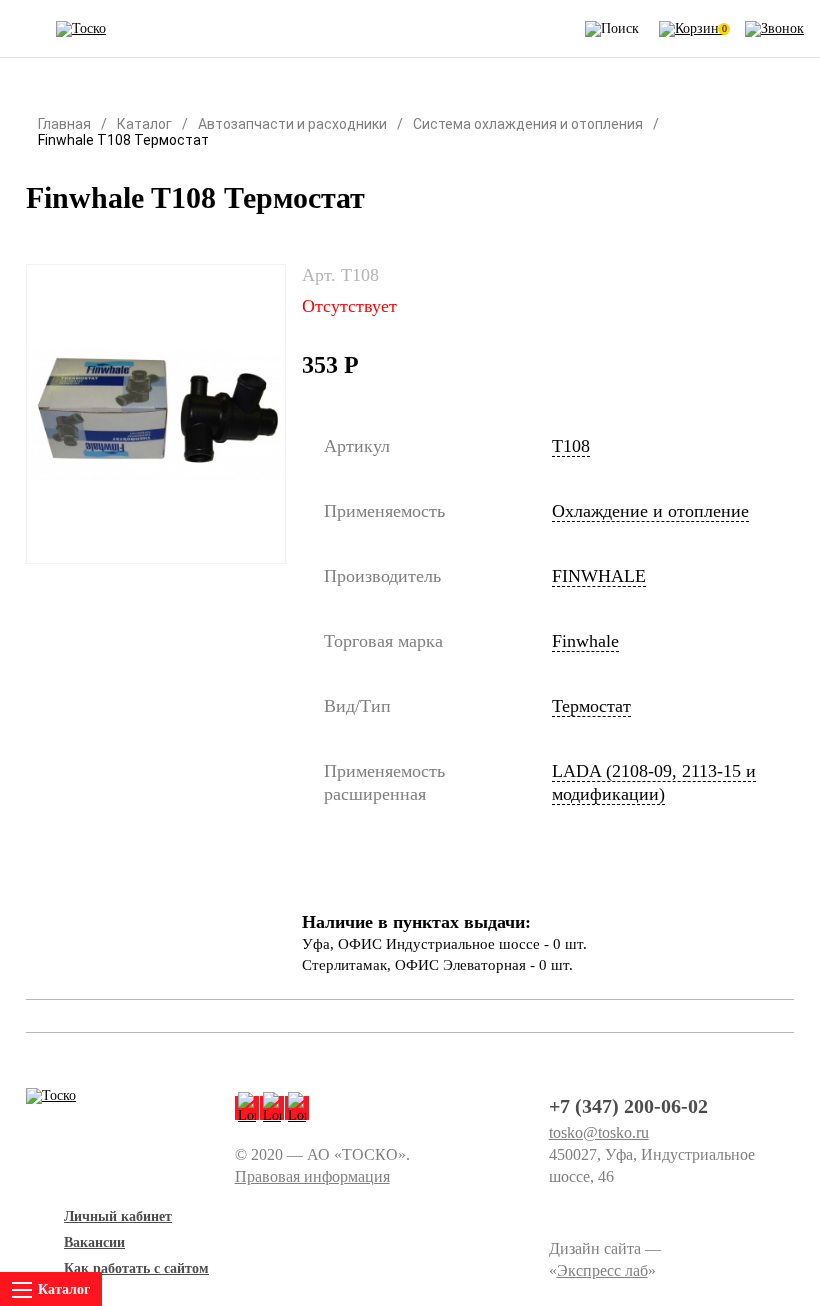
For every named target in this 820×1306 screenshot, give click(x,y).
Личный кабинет (118, 1216)
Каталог (144, 124)
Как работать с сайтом (136, 1268)
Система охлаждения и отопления (528, 124)
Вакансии (94, 1242)
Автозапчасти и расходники (292, 124)
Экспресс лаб (602, 1270)
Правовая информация (312, 1176)
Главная (64, 124)
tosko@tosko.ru (599, 1132)
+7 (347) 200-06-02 (628, 1106)
